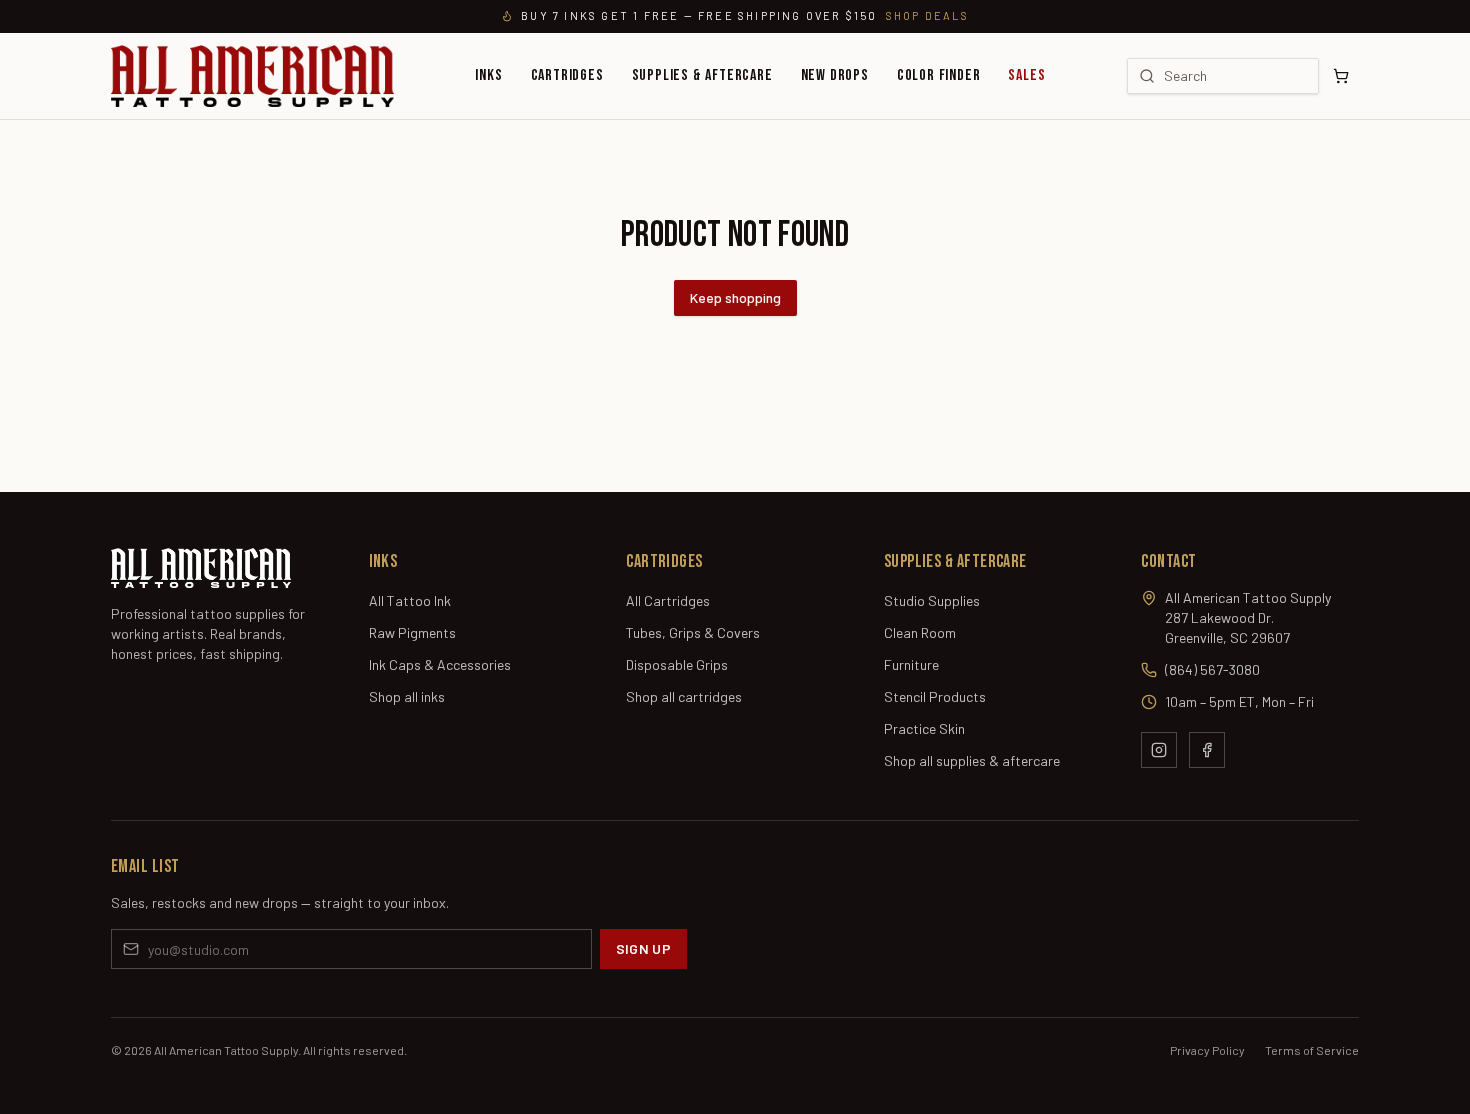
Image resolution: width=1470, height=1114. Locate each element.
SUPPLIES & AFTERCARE (702, 75)
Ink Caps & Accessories (440, 664)
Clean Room (920, 632)
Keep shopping (735, 297)
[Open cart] (1341, 76)
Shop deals (927, 15)
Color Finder (939, 75)
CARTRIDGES (567, 75)
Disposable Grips (677, 664)
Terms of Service (1312, 1050)
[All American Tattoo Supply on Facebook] (1207, 750)
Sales (1026, 75)
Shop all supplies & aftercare (972, 760)
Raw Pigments (412, 632)
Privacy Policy (1207, 1050)
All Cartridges (668, 600)
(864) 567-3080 (1212, 669)
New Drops (835, 75)
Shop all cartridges (684, 696)
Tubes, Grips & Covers (693, 632)
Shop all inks (407, 696)
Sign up (643, 948)
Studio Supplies (932, 600)
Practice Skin (924, 728)
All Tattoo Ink (410, 600)
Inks (488, 75)
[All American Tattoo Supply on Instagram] (1159, 750)
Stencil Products (935, 696)
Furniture (911, 664)
